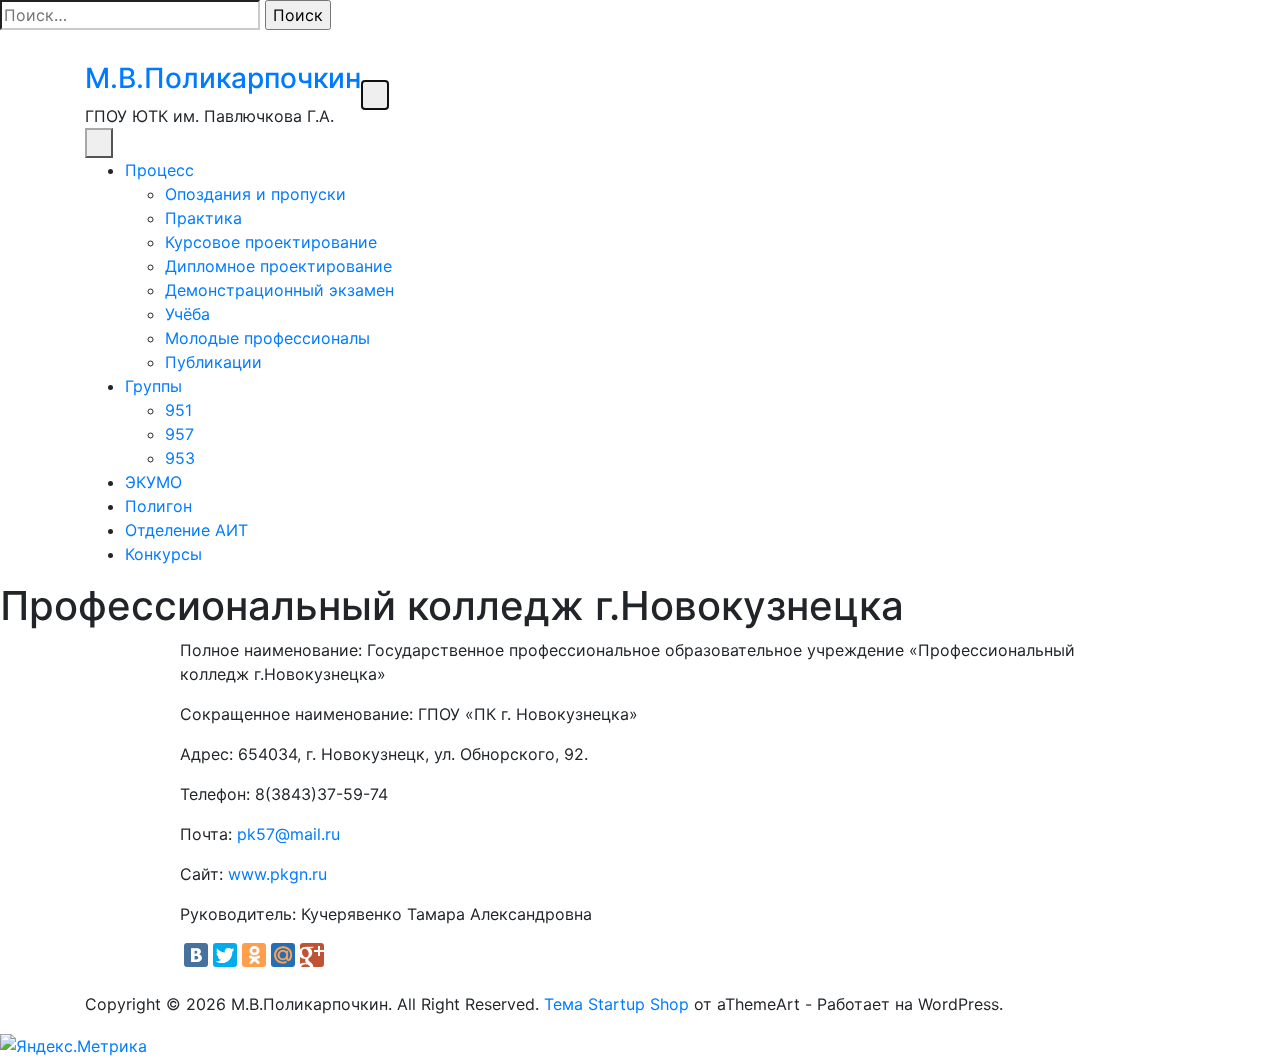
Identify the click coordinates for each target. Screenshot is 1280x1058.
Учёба (187, 314)
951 (178, 410)
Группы (153, 386)
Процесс (159, 170)
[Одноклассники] (254, 955)
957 (179, 434)
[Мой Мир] (283, 955)
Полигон (158, 506)
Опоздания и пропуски (255, 194)
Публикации (213, 362)
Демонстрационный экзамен (279, 290)
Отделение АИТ (186, 530)
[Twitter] (225, 955)
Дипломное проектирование (278, 266)
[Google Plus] (312, 955)
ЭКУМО (153, 482)
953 (180, 458)
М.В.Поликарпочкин (223, 78)
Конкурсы (163, 554)
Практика (203, 218)
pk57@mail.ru (288, 834)
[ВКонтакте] (196, 955)
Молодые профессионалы (267, 338)
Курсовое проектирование (271, 242)
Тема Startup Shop (616, 1004)
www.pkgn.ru (277, 874)
